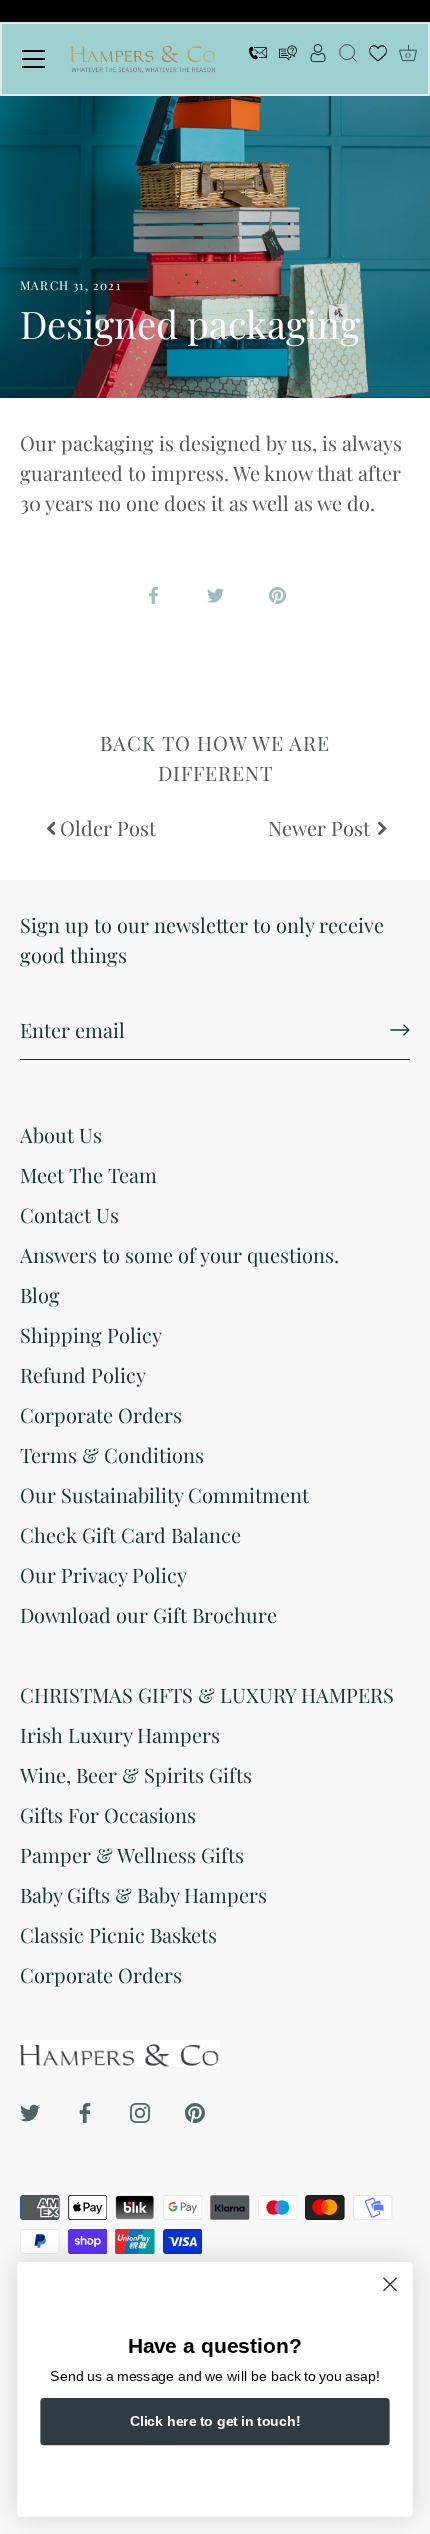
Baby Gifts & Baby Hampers (143, 1894)
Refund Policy (83, 1374)
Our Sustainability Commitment (164, 1494)
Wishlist (378, 59)
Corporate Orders (101, 1414)
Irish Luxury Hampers (120, 1734)
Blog (40, 1294)
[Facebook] (85, 2109)
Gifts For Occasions (108, 1814)
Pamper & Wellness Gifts (132, 1854)
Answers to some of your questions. (179, 1254)
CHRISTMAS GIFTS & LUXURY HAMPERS (207, 1694)
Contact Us (69, 1214)
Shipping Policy (91, 1334)
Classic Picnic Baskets (118, 1934)
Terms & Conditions (112, 1454)
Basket (408, 54)
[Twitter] (30, 2109)
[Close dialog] (390, 2284)
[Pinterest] (195, 2109)
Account (318, 59)
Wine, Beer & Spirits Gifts (136, 1774)
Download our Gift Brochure (148, 1614)
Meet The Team (88, 1174)
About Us (61, 1134)
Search (348, 59)
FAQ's (288, 59)
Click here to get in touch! (215, 2420)
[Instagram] (140, 2109)
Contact (258, 59)
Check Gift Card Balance (130, 1534)
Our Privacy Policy (103, 1574)
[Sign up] (400, 1030)
